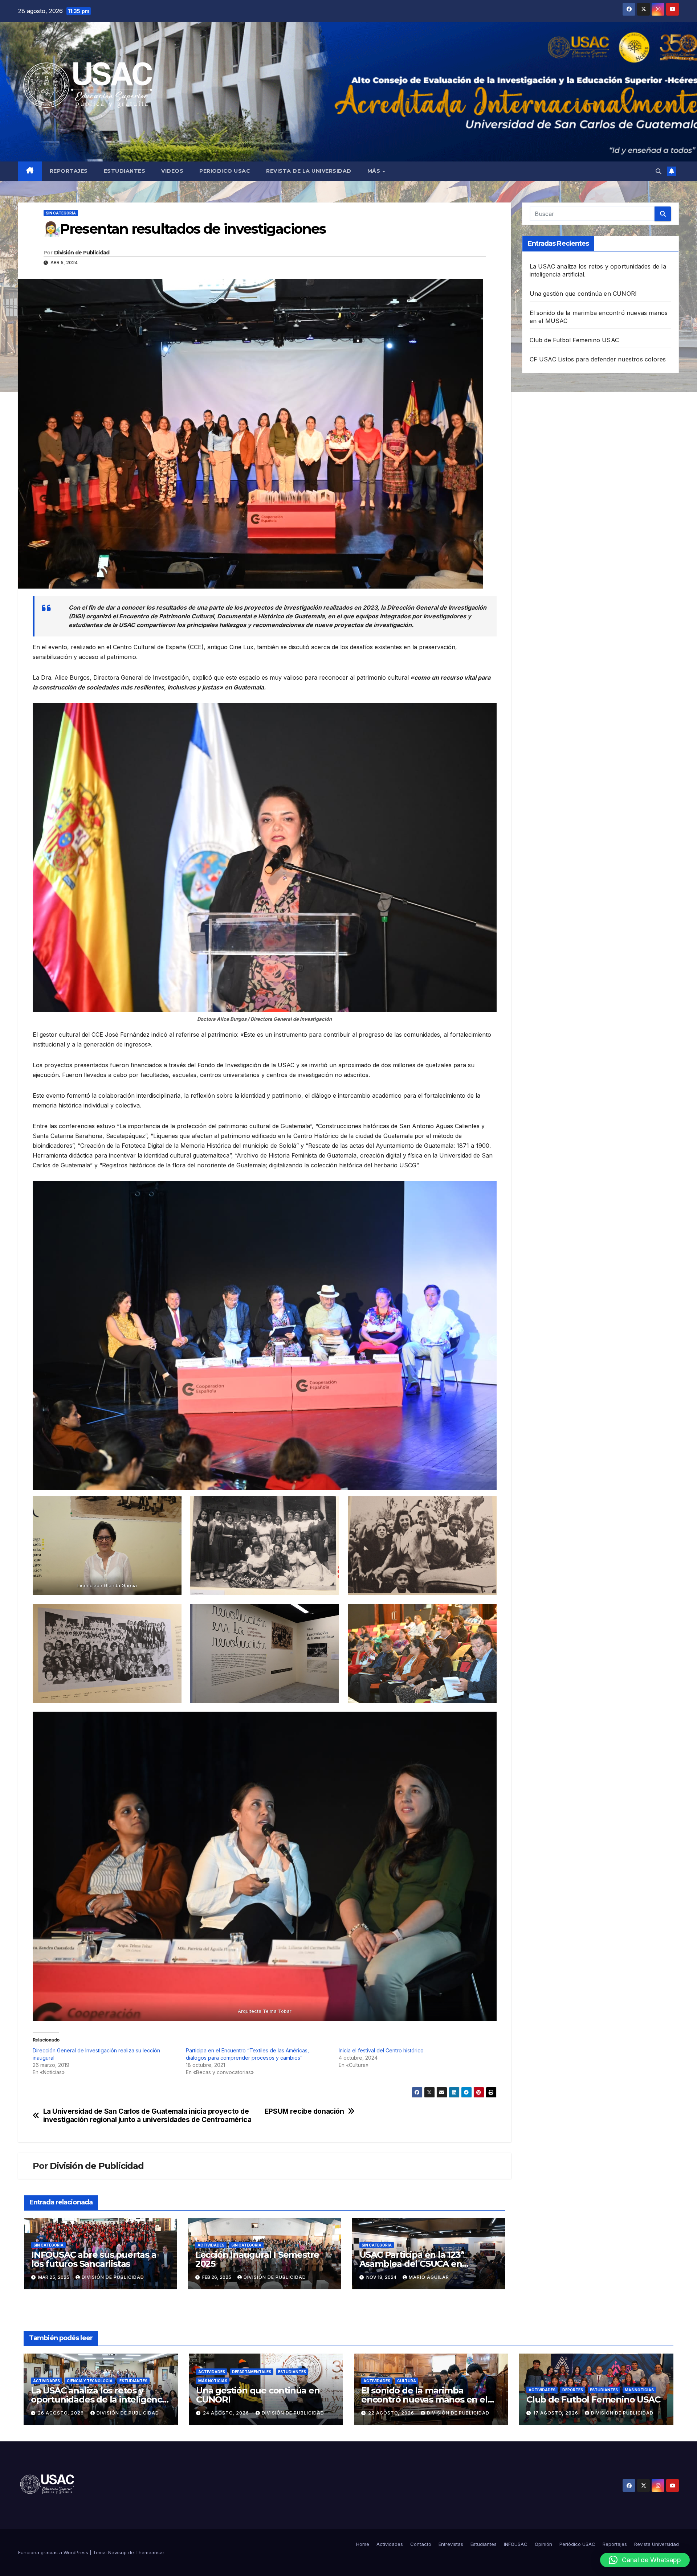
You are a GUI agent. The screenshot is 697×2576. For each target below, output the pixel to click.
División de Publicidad (82, 253)
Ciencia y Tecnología (90, 2381)
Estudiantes (125, 171)
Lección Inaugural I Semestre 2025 (257, 2259)
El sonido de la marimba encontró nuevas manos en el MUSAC (424, 2399)
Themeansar (150, 2552)
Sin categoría (61, 213)
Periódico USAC (577, 2544)
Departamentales (252, 2372)
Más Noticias (213, 2381)
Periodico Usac (225, 171)
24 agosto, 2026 (227, 2413)
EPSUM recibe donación (304, 2111)
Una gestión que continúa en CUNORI (583, 294)
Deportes (573, 2390)
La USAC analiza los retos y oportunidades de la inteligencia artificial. (100, 2399)
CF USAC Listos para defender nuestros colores (598, 359)
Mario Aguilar (429, 2277)
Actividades (211, 2245)
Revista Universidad (657, 2544)
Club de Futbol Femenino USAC (574, 340)
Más (375, 171)
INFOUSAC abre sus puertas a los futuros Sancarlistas (94, 2259)
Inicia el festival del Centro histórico (381, 2050)
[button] (659, 171)
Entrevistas (451, 2544)
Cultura (407, 2381)
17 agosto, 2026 (557, 2413)
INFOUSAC (516, 2544)
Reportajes (69, 171)
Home (363, 2544)
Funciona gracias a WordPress (54, 2552)
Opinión (543, 2544)
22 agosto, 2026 (392, 2413)
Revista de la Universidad (309, 171)
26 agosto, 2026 (62, 2413)
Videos (172, 171)
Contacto (421, 2544)
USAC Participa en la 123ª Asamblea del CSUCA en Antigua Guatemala (412, 2264)
